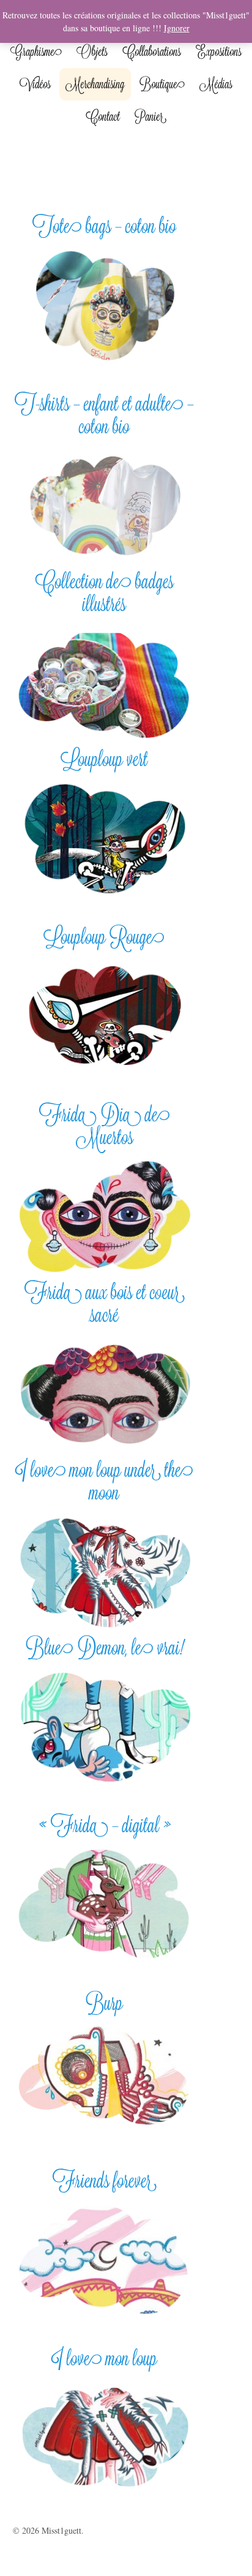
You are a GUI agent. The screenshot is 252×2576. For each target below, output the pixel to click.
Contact (103, 116)
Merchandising (95, 84)
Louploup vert (105, 759)
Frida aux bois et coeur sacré (105, 1303)
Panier (150, 116)
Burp (104, 2003)
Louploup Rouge (104, 937)
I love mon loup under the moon (104, 1481)
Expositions (219, 51)
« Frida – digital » (105, 1825)
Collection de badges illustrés (104, 593)
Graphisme (36, 51)
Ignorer (177, 28)
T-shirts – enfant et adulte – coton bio (104, 415)
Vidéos (35, 84)
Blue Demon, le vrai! (105, 1647)
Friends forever (105, 2180)
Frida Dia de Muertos (105, 1126)
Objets (92, 51)
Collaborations (152, 51)
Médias (216, 84)
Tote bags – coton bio (104, 226)
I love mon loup (104, 2358)
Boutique (162, 84)
